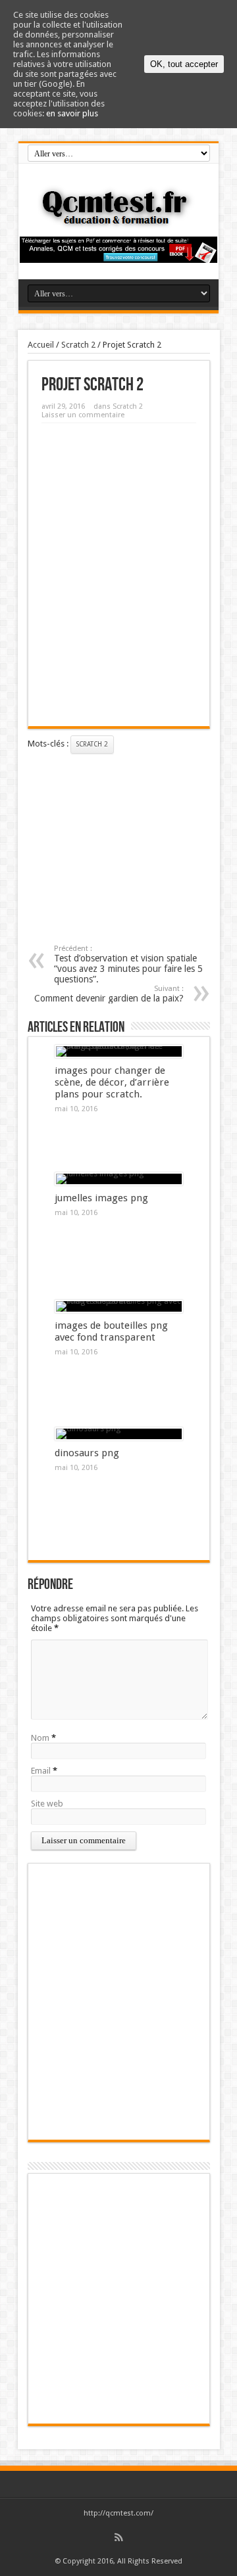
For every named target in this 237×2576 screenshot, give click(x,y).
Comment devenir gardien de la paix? (109, 994)
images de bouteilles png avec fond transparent (111, 1331)
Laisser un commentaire (83, 415)
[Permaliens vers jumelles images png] (119, 1179)
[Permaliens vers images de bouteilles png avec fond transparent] (119, 1306)
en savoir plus (72, 113)
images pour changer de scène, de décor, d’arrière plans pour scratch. (112, 1082)
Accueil (41, 345)
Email (41, 1771)
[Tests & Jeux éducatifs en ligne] (119, 220)
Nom (40, 1738)
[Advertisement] (119, 502)
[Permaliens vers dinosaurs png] (119, 1434)
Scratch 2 (78, 345)
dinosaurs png (87, 1453)
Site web (47, 1804)
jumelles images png (101, 1198)
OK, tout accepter (184, 64)
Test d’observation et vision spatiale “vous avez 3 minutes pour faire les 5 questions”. (128, 964)
